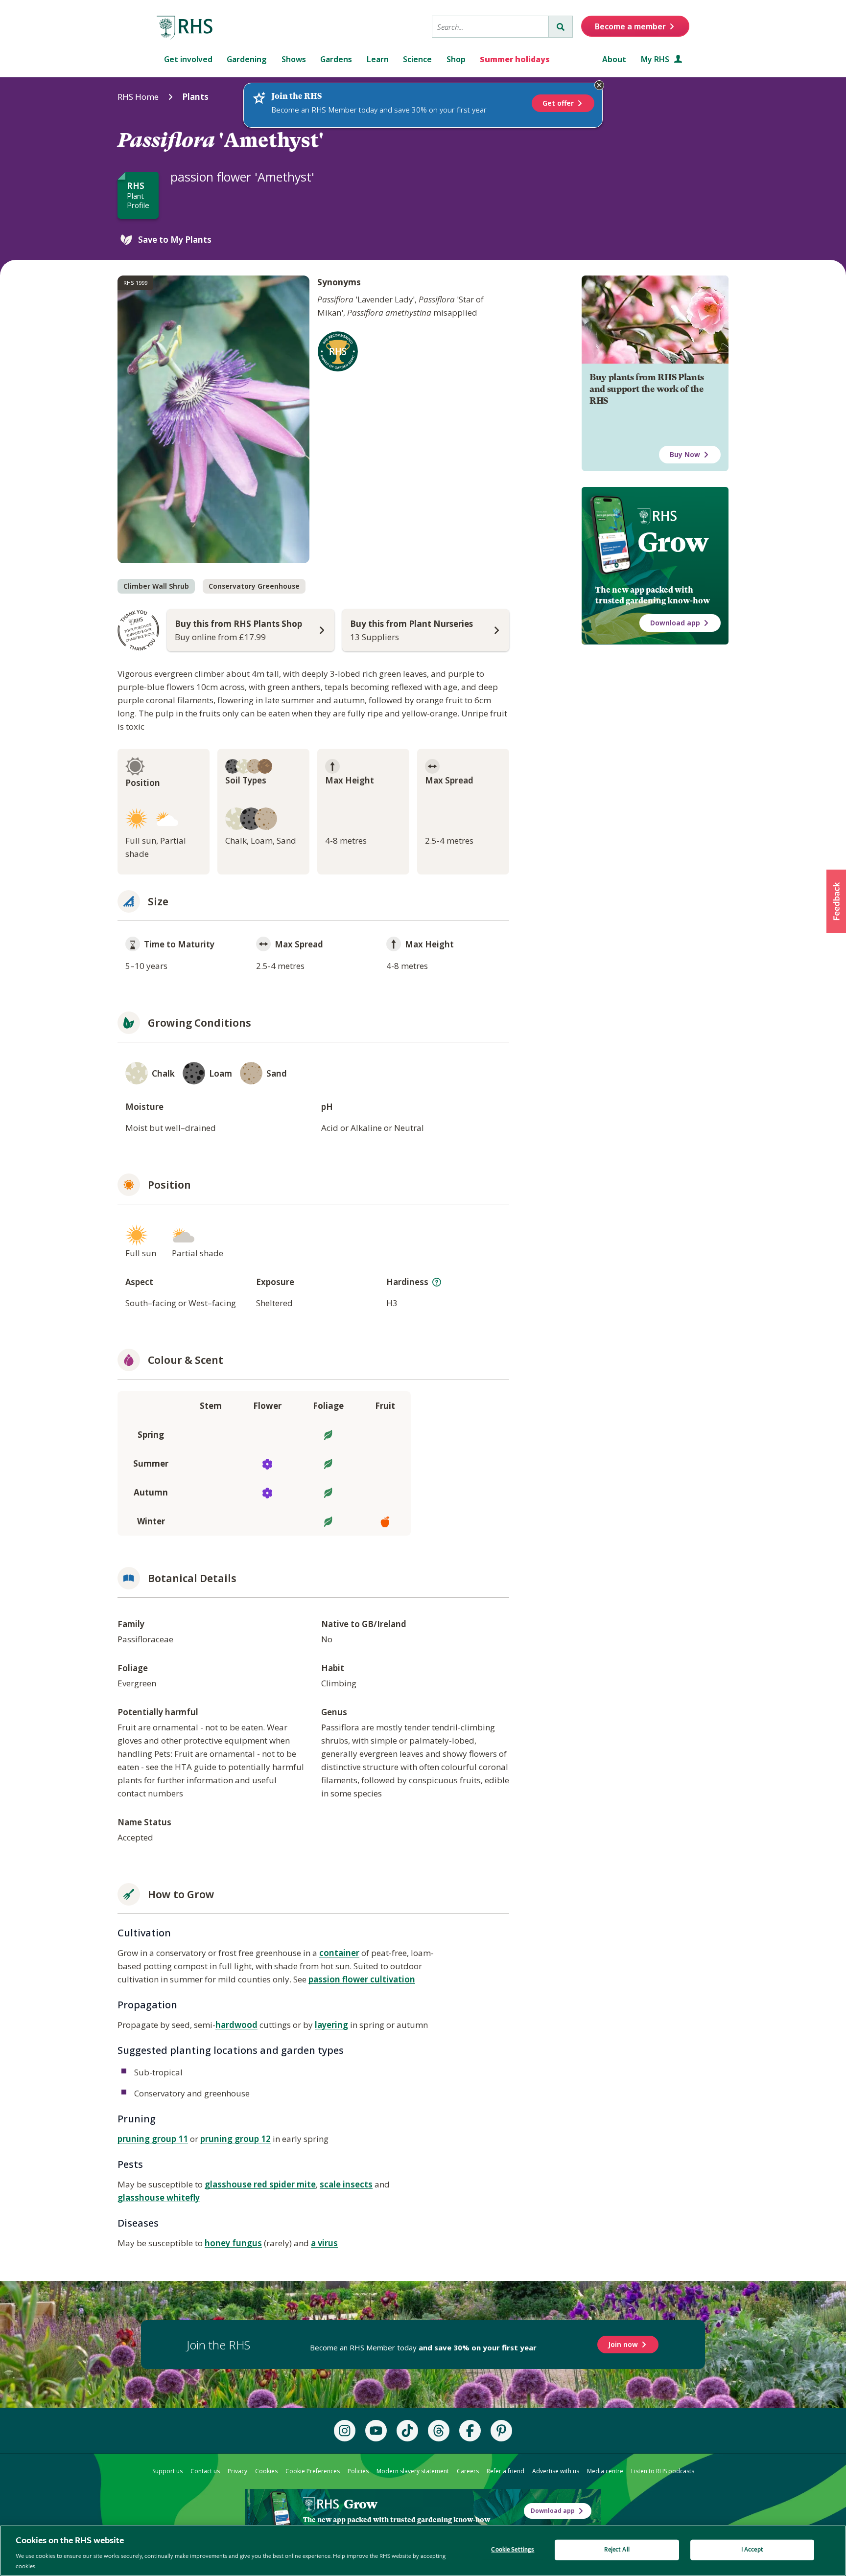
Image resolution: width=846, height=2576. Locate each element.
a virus (324, 2243)
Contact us (205, 2471)
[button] (836, 901)
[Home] (185, 28)
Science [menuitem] (417, 59)
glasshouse (229, 2184)
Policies (358, 2471)
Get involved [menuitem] (188, 59)
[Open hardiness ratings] (437, 1282)
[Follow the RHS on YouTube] (376, 2431)
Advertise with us (556, 2471)
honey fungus (233, 2243)
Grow (673, 542)
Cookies (266, 2471)
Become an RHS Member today (423, 2347)
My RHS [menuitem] (656, 59)
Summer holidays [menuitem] (515, 59)
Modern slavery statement (413, 2471)
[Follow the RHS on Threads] (439, 2431)
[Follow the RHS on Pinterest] (501, 2431)
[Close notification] (599, 85)
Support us (167, 2471)
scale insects (346, 2184)
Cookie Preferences (313, 2471)
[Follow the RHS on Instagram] (345, 2431)
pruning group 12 (235, 2139)
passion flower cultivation (362, 1979)
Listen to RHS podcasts (663, 2471)
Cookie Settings (513, 2550)
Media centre (605, 2471)
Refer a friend (505, 2471)
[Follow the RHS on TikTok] (407, 2431)
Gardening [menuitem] (247, 59)
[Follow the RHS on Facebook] (470, 2431)
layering (331, 2025)
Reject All (617, 2550)
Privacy (237, 2471)
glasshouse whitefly (159, 2197)
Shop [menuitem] (456, 59)
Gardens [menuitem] (336, 59)
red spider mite (285, 2184)
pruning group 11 (153, 2139)
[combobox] (490, 27)
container (339, 1953)
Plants (195, 97)
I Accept (752, 2550)
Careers (468, 2471)
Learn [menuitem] (378, 59)
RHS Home (138, 97)
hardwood (236, 2025)
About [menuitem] (614, 59)
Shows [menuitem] (294, 59)
